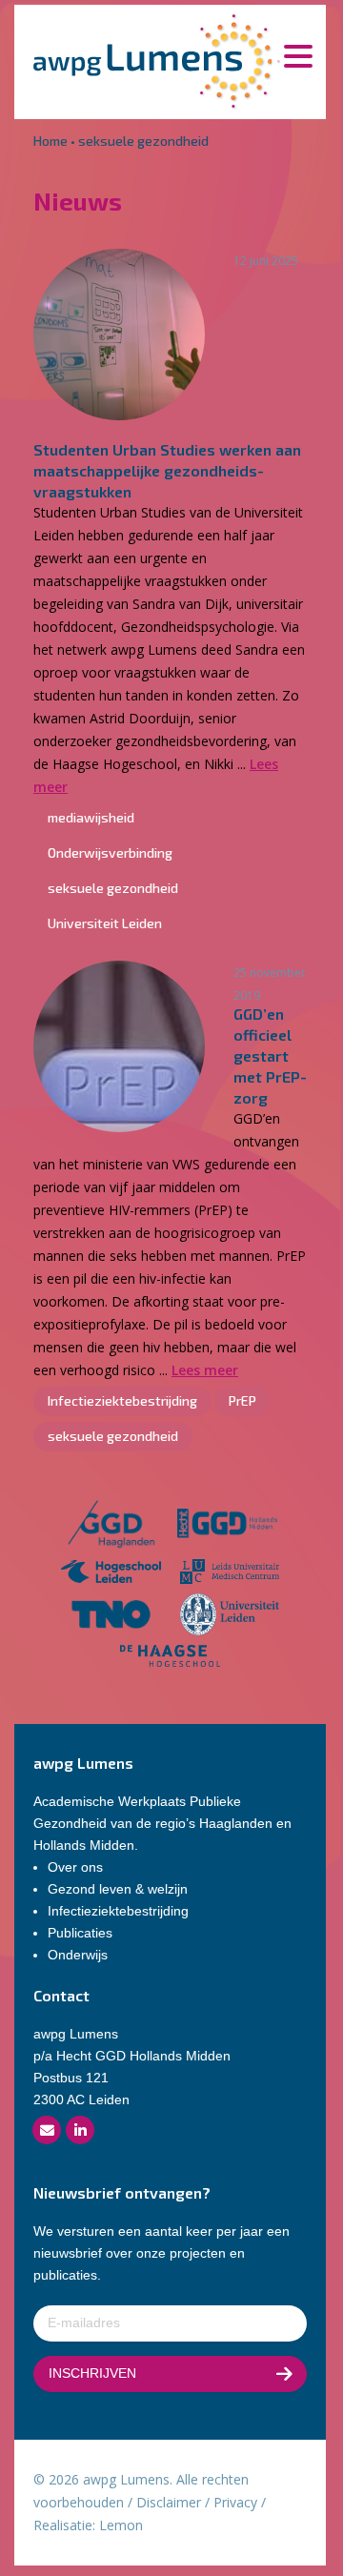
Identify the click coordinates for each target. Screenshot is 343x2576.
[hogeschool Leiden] (111, 1574)
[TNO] (111, 1618)
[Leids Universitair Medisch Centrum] (230, 1574)
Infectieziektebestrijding (118, 1911)
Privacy (235, 2502)
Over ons (75, 1867)
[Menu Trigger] (298, 55)
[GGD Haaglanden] (111, 1526)
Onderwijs (78, 1955)
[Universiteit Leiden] (230, 1618)
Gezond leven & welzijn (118, 1889)
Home (50, 141)
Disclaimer (169, 2502)
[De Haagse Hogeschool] (170, 1659)
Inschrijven (92, 2373)
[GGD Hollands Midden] (227, 1526)
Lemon (121, 2525)
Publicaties (80, 1933)
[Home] (157, 60)
